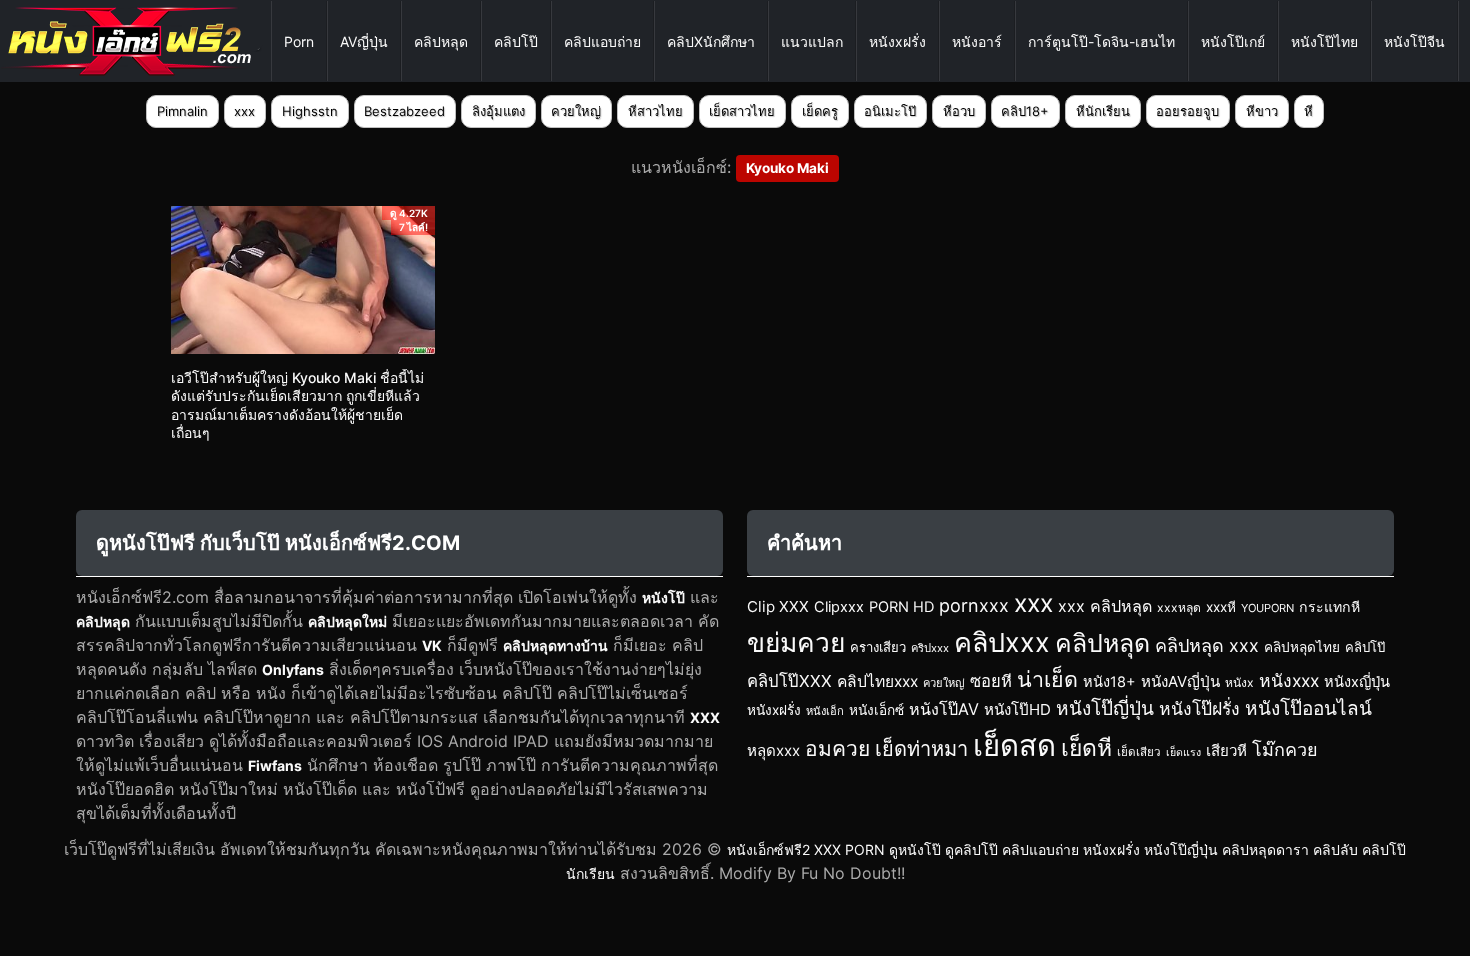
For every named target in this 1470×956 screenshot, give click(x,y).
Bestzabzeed (404, 111)
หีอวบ (959, 111)
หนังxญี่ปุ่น (1357, 682)
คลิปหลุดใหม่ (347, 621)
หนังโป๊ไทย (1324, 41)
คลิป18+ (1025, 111)
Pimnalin (182, 111)
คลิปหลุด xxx (1207, 645)
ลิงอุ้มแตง (498, 111)
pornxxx (974, 605)
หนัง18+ (1109, 682)
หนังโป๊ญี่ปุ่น (1105, 708)
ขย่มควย (796, 642)
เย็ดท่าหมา (921, 749)
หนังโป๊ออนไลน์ (1308, 708)
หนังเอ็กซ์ (876, 710)
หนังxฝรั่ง (897, 41)
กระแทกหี (1329, 606)
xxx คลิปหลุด (1105, 606)
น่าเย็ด (1047, 679)
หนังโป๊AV (944, 709)
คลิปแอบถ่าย (602, 41)
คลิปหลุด (441, 41)
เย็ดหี (1086, 748)
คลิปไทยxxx (877, 681)
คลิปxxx (1002, 642)
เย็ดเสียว (1139, 752)
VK (432, 645)
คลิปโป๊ (516, 41)
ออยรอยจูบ (1187, 111)
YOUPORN (1267, 608)
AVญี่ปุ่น (364, 41)
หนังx (1239, 682)
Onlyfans (293, 669)
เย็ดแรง (1183, 752)
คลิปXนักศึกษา (711, 41)
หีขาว (1262, 111)
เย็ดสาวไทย (742, 111)
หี (1308, 111)
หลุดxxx (773, 750)
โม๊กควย (1285, 749)
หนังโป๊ (663, 597)
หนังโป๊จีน (1414, 41)
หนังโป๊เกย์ (1233, 41)
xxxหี (1221, 607)
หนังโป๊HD (1017, 709)
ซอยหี (991, 681)
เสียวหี (1226, 750)
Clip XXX (778, 606)
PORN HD (901, 607)
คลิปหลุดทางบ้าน (555, 645)
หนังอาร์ (977, 41)
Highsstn (310, 111)
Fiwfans (275, 765)
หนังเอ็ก (825, 711)
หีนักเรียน (1103, 111)
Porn (299, 41)
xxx (244, 111)
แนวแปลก (812, 41)
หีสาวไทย (655, 111)
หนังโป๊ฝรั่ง (1199, 708)
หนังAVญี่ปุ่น (1180, 681)
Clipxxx (839, 607)
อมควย (837, 748)
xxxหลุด (1179, 607)
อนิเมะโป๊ (890, 111)
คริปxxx (930, 648)
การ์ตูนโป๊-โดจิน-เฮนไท (1101, 41)
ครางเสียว (878, 647)
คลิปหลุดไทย (1302, 647)
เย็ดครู (820, 111)
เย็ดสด (1014, 745)
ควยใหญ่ (576, 111)
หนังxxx (1289, 680)
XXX (705, 717)
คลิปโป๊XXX (789, 681)
